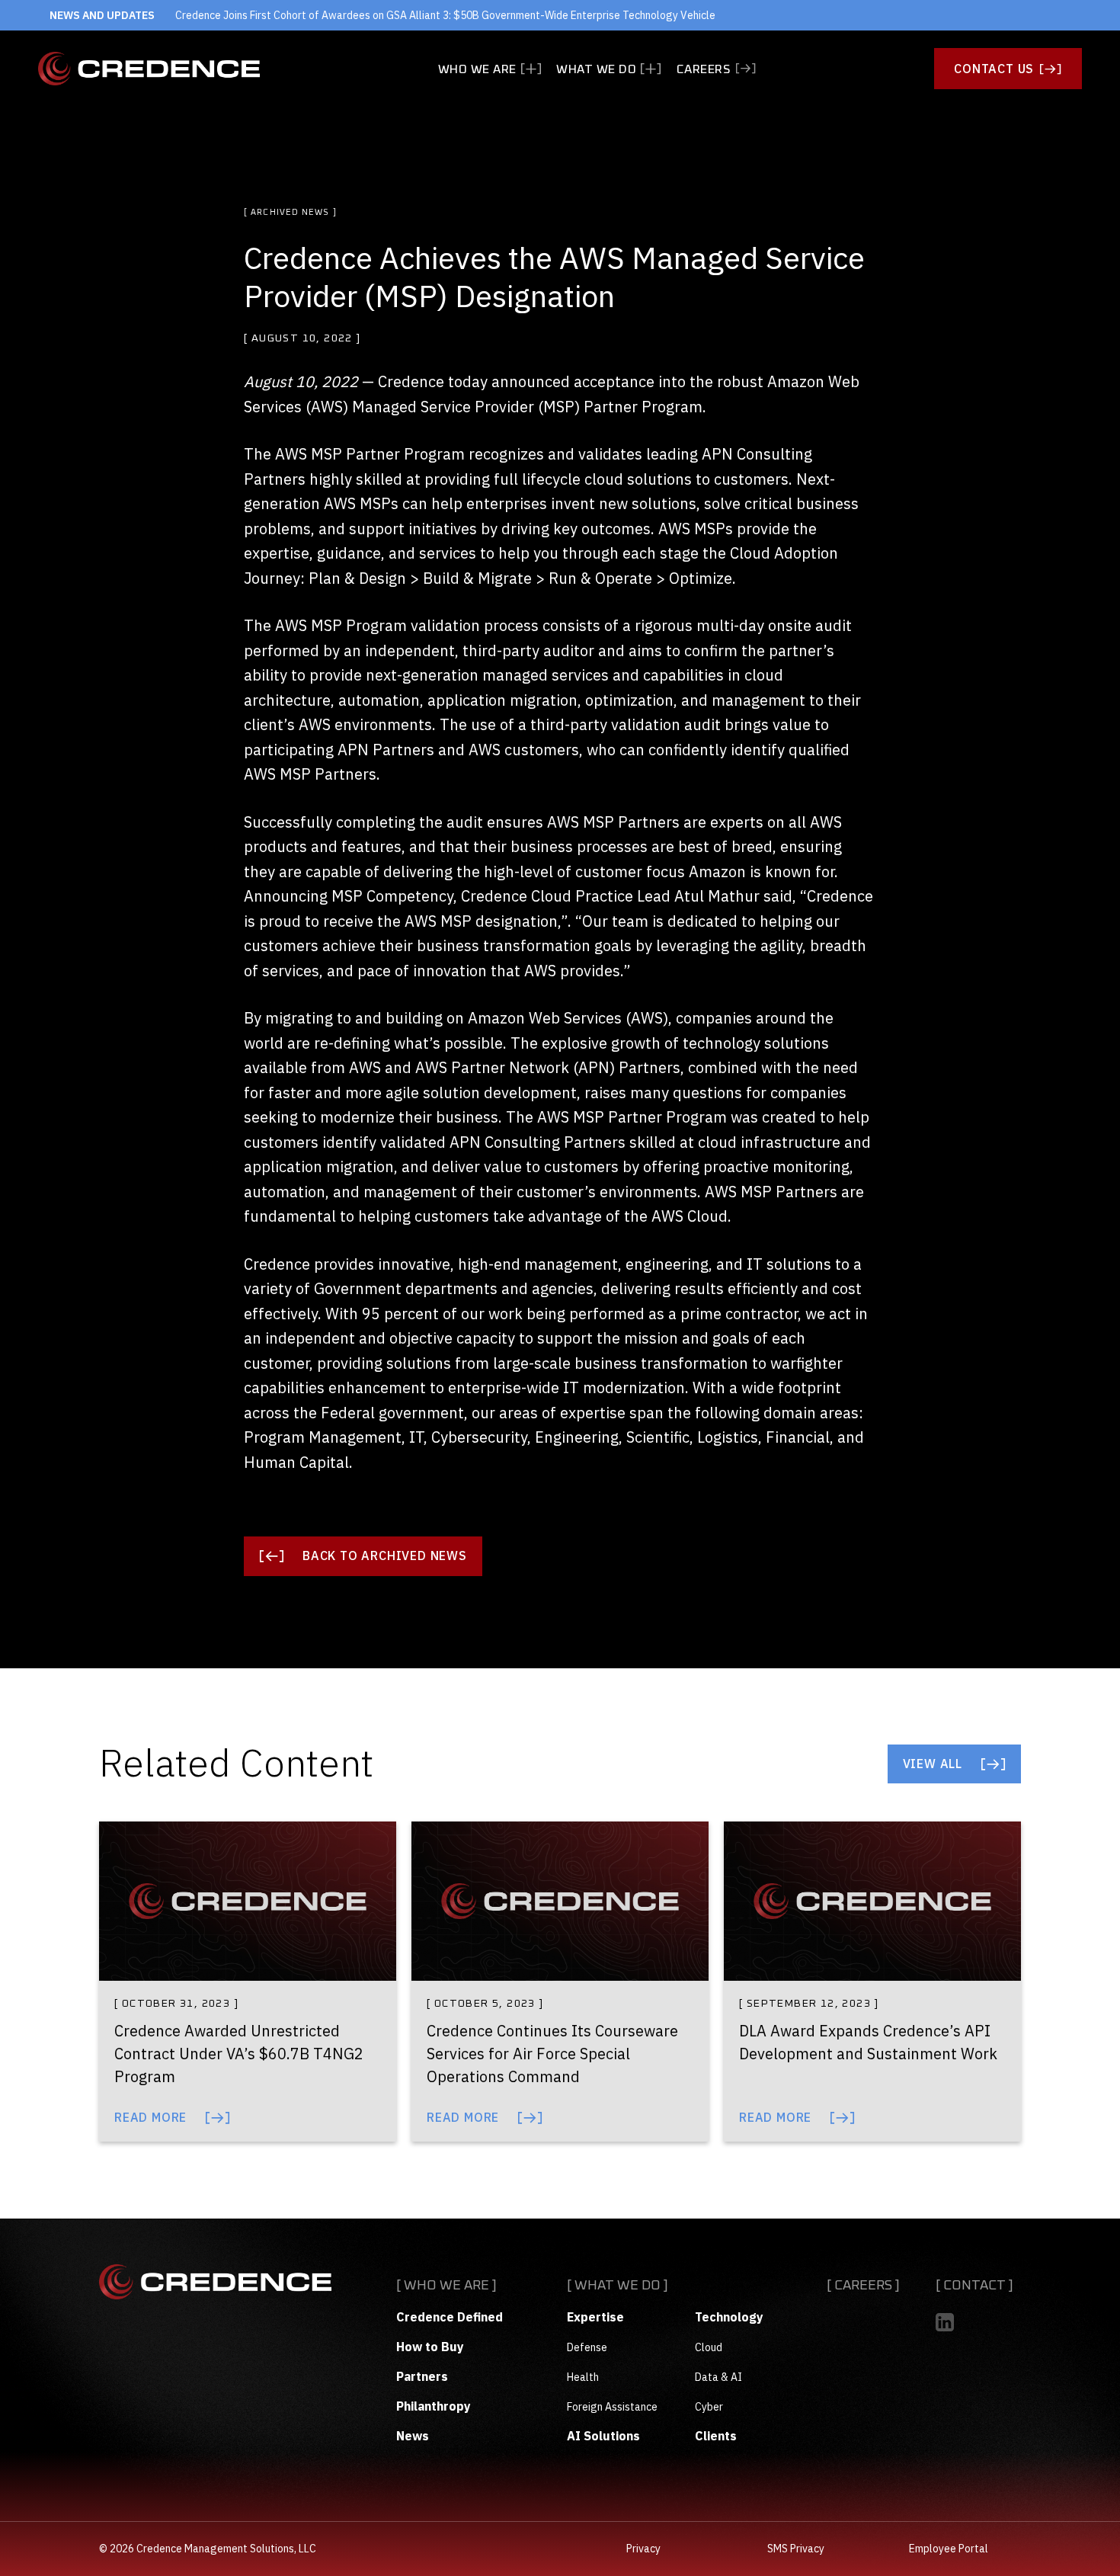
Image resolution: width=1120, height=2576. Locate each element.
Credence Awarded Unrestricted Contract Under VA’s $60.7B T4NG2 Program (239, 2054)
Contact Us (994, 69)
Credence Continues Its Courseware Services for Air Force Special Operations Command (552, 2054)
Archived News (290, 212)
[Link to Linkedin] (945, 2322)
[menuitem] (490, 69)
